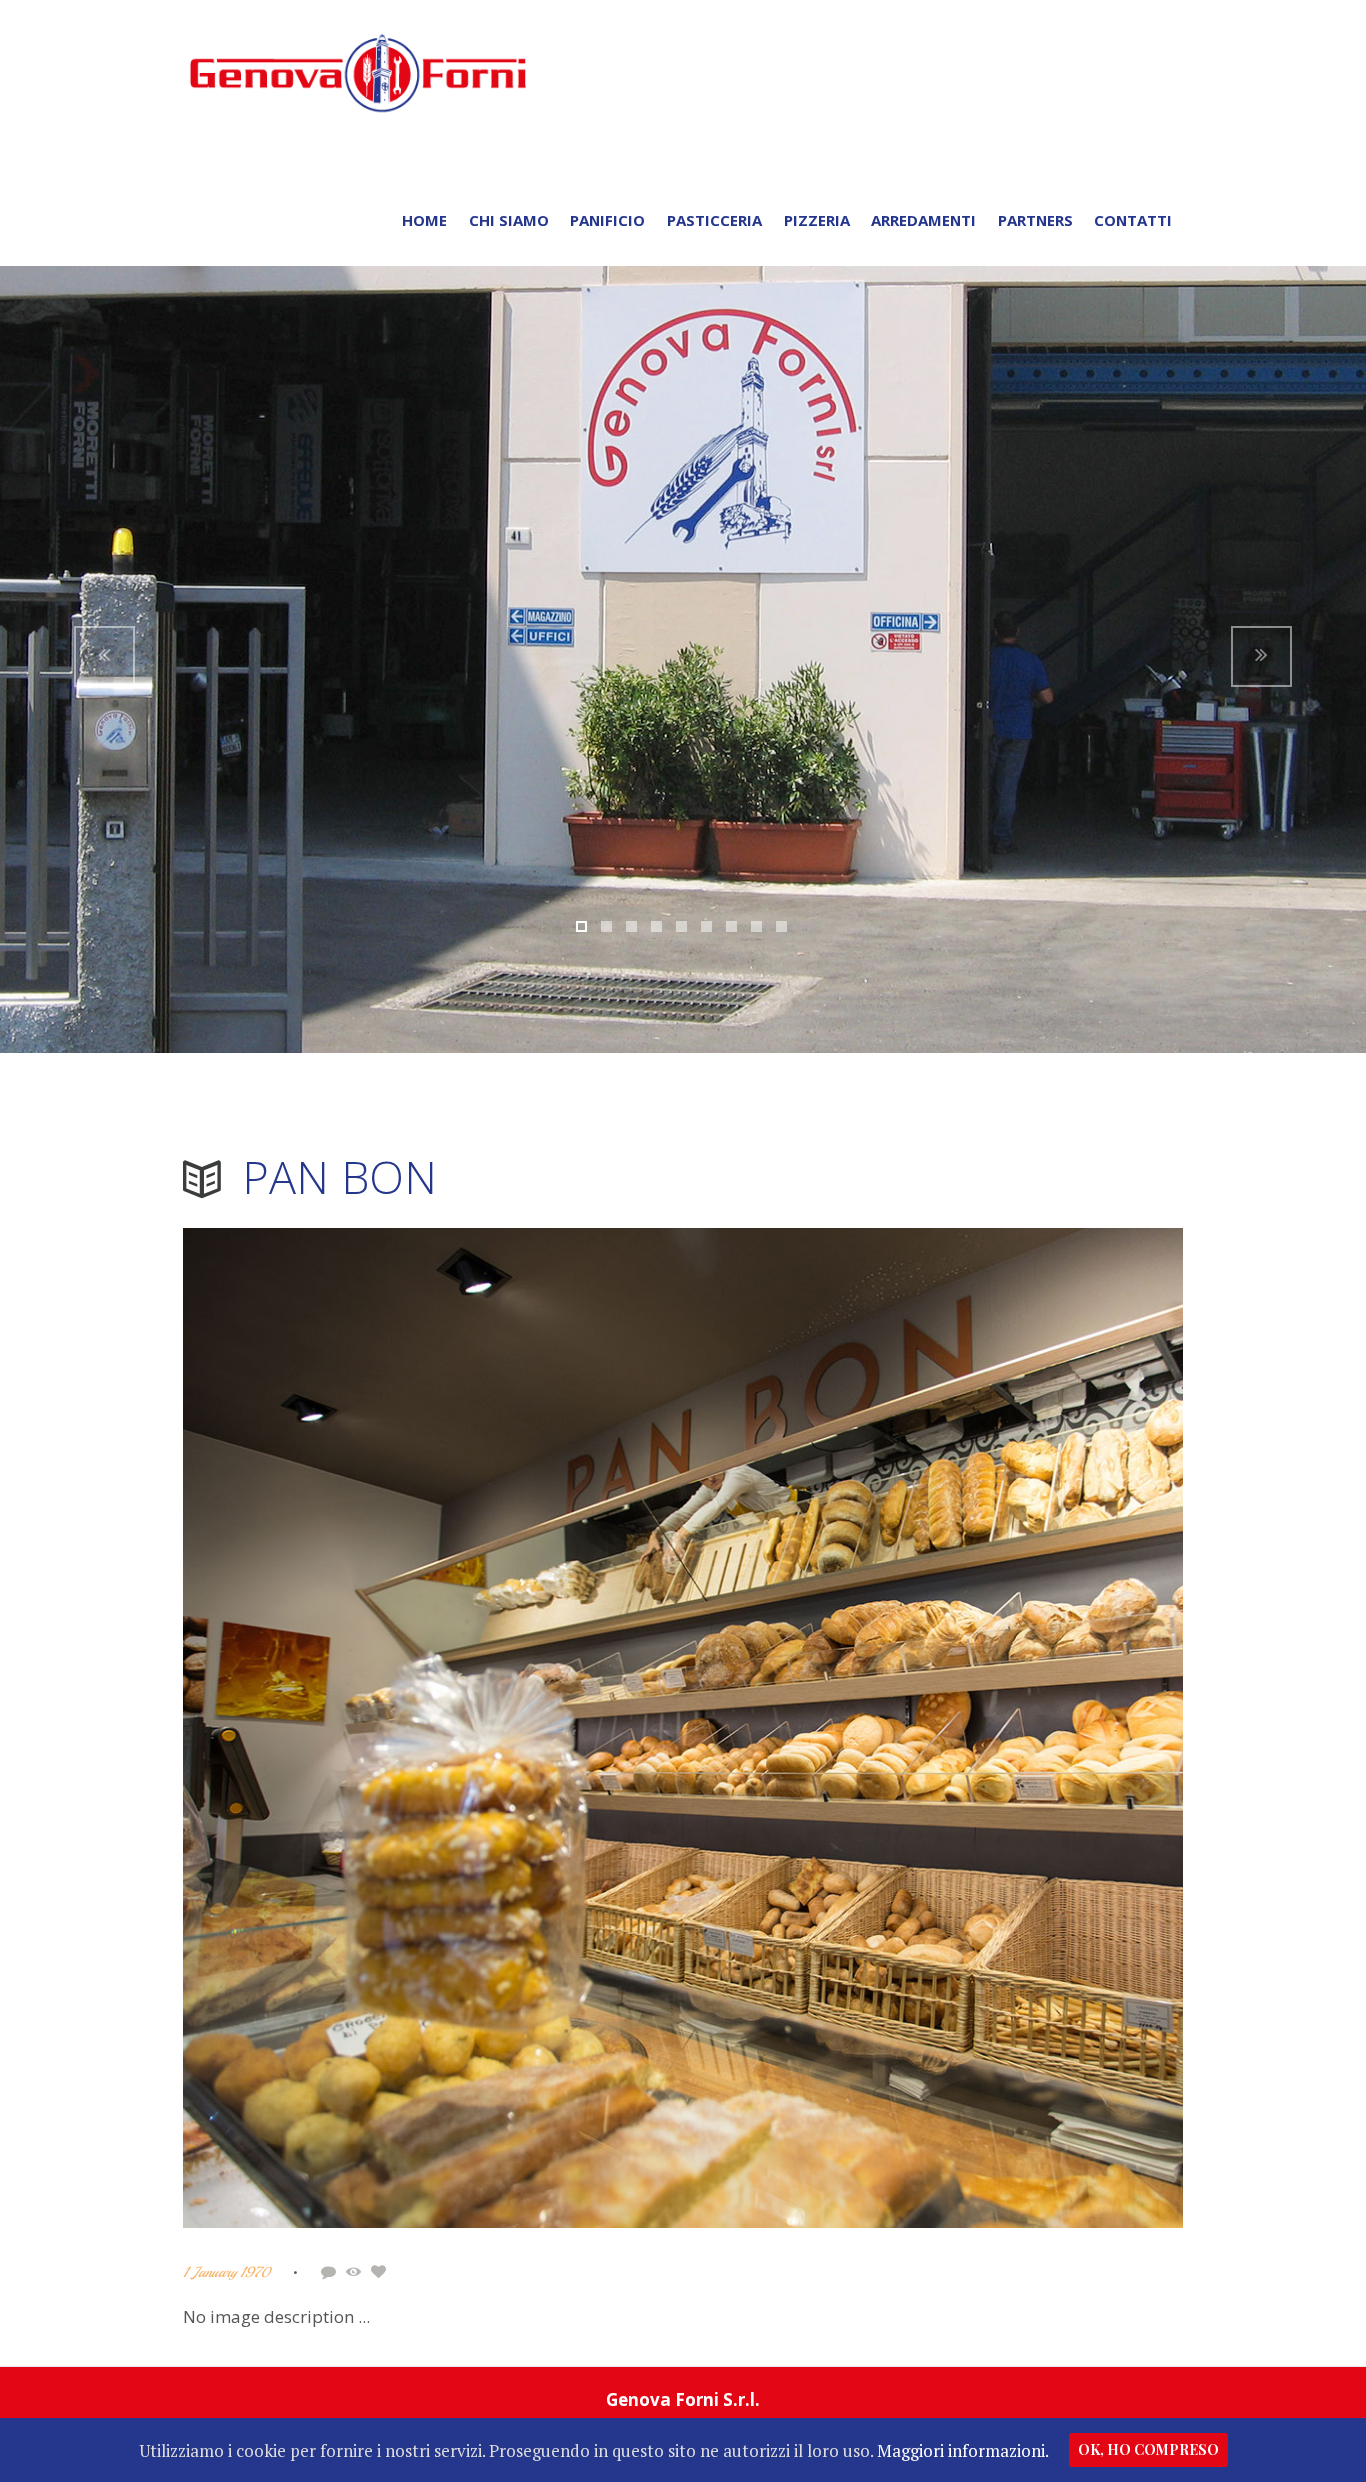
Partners (1035, 220)
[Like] (381, 2272)
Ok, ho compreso (1148, 2449)
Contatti (1133, 220)
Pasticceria (714, 220)
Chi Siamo (509, 220)
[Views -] (356, 2272)
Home (424, 220)
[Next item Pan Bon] (933, 1728)
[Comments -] (331, 2272)
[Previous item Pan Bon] (433, 1728)
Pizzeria (817, 220)
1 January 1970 (226, 2272)
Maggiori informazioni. (963, 2450)
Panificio (607, 220)
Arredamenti (923, 220)
